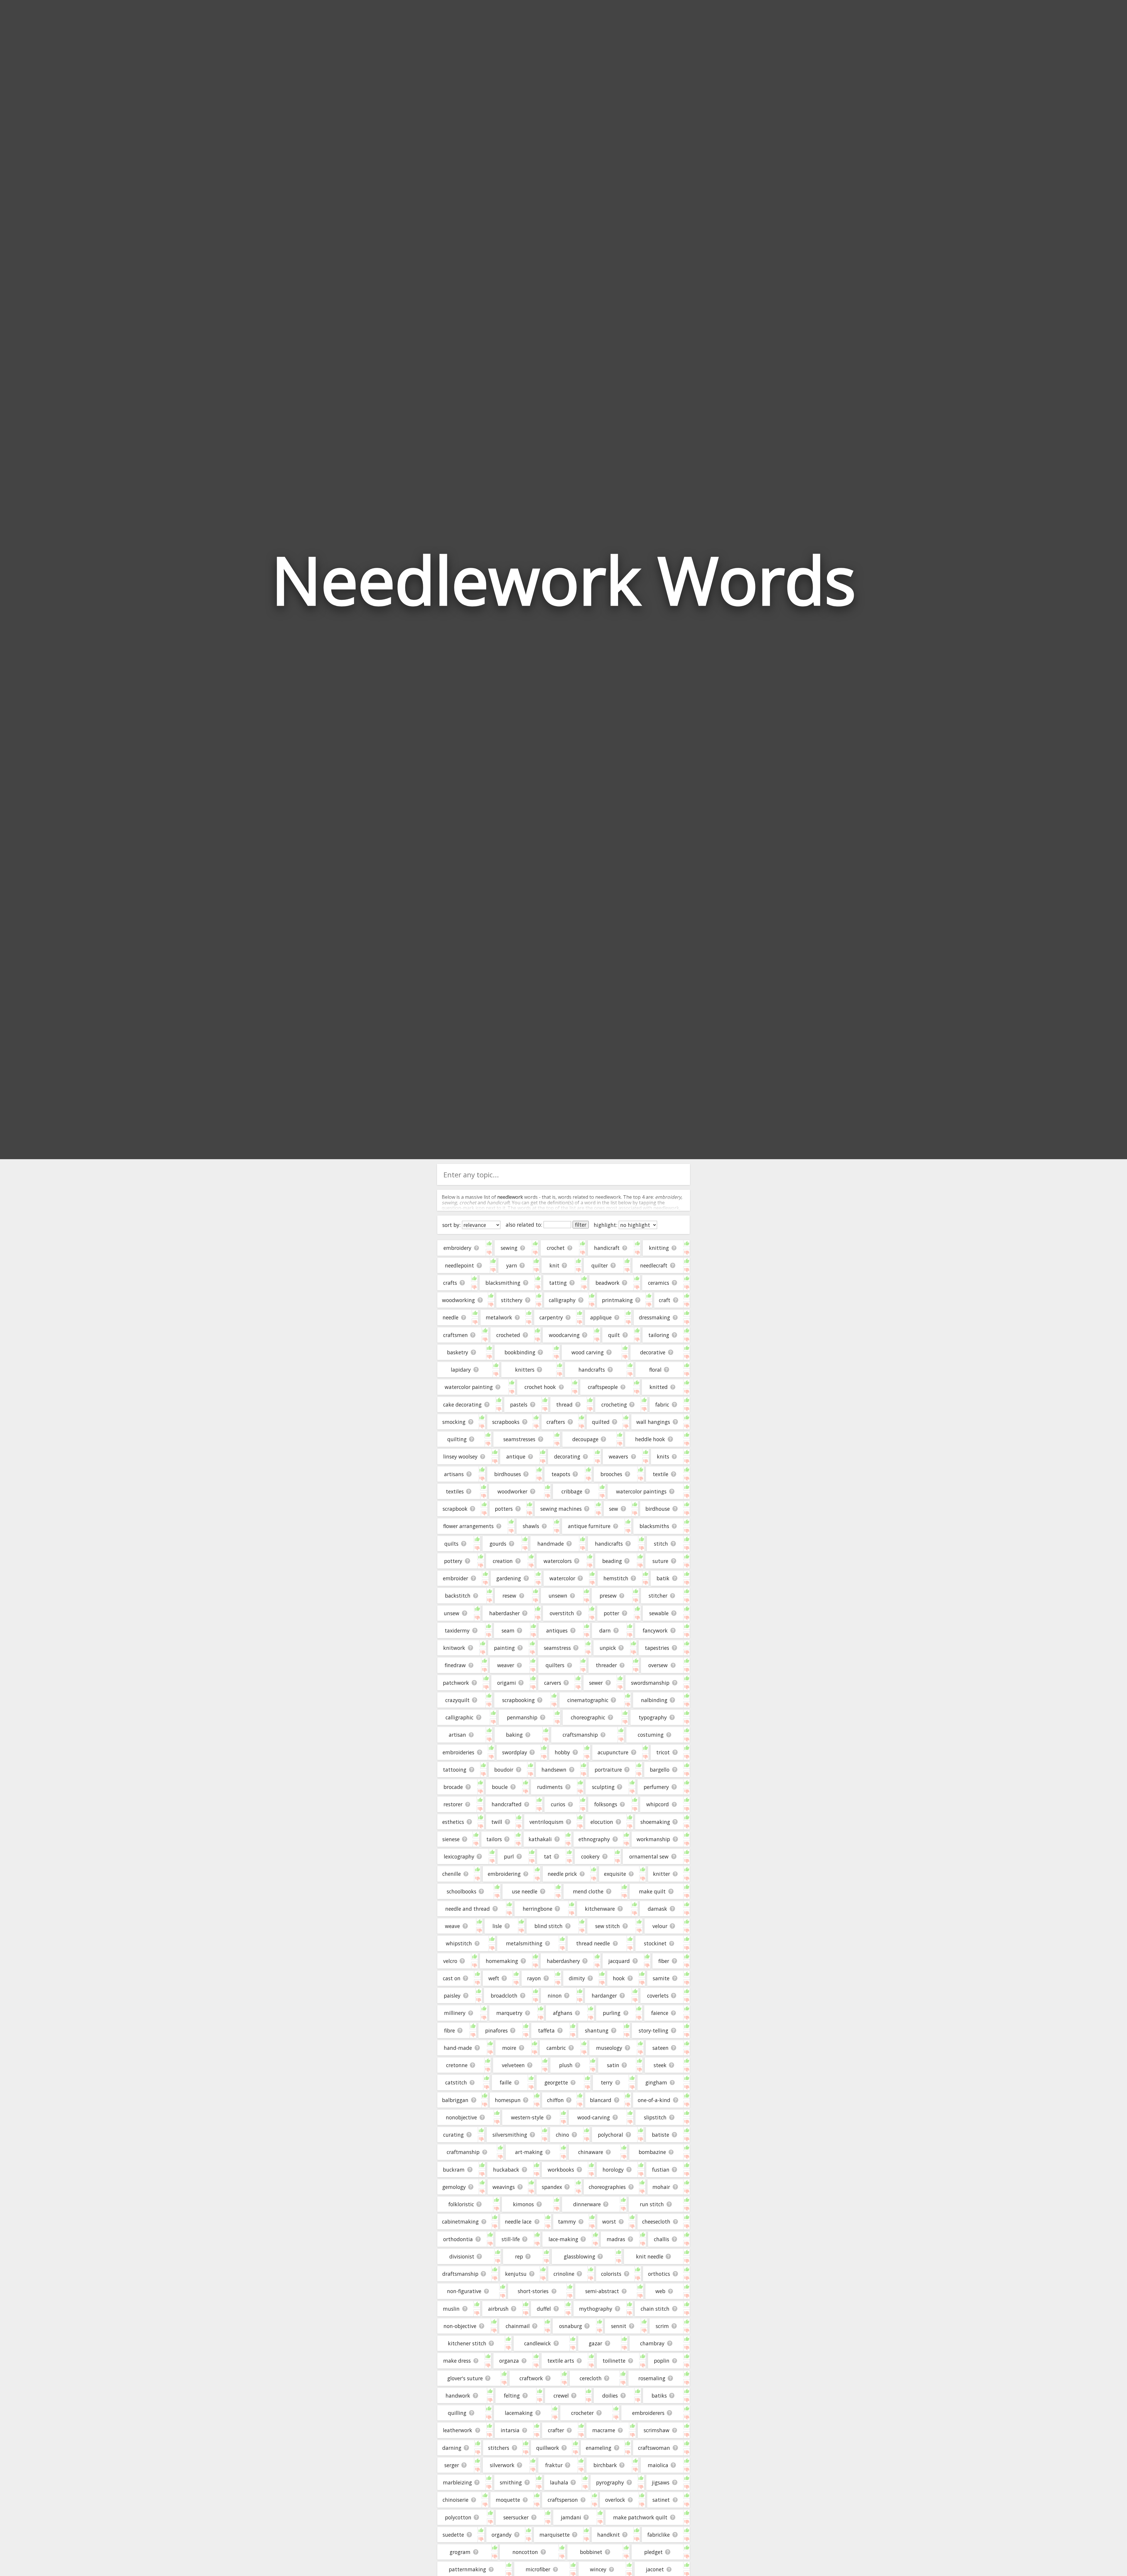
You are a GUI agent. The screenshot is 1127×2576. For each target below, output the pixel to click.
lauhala (559, 2482)
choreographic (588, 1717)
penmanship (522, 1717)
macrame (604, 2430)
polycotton (458, 2517)
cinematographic (588, 1700)
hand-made (458, 2048)
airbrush (498, 2309)
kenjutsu (516, 2274)
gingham (656, 2082)
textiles (455, 1491)
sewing (509, 1248)
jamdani (571, 2517)
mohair (661, 2187)
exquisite (615, 1874)
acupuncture (613, 1752)
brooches (611, 1474)
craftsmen (455, 1335)
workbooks (561, 2170)
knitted (659, 1387)
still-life (511, 2239)
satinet (661, 2500)
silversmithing (510, 2135)
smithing (511, 2482)
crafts (450, 1283)
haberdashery (563, 1961)
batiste (660, 2135)
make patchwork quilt (640, 2517)
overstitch (562, 1613)
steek (660, 2065)
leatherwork (458, 2430)
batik (663, 1578)
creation (503, 1561)
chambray (652, 2343)
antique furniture (589, 1526)
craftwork (531, 2378)
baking (514, 1735)
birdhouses (508, 1474)
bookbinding (520, 1352)
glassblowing (579, 2256)
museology (609, 2048)
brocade (453, 1787)
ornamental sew (649, 1856)
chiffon (555, 2100)
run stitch (652, 2204)
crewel (561, 2396)
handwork (458, 2396)
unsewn (558, 1596)
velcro (450, 1961)
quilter (600, 1265)
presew (608, 1596)
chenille (452, 1874)
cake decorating (462, 1405)
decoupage (585, 1439)
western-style (527, 2117)
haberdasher (505, 1613)
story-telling (653, 2030)
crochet (556, 1248)
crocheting (614, 1405)
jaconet (655, 2569)
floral (655, 1370)
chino (562, 2135)
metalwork (499, 1317)
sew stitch (608, 1926)
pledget (653, 2552)
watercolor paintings (641, 1491)
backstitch (458, 1596)
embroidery (457, 1248)
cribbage (572, 1491)
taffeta (546, 2030)
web (660, 2291)
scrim (662, 2326)
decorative (653, 1352)
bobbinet (591, 2552)
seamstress (557, 1648)
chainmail (518, 2326)
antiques (557, 1630)
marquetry (509, 2013)
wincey (598, 2569)
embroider (455, 1578)
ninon (555, 1996)
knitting (659, 1248)
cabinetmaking (460, 2221)
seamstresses (519, 1439)
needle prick (562, 1874)
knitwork (454, 1648)
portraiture (608, 1770)
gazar (595, 2343)
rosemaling (652, 2378)
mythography (596, 2309)
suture (660, 1561)
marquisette (555, 2535)
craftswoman (654, 2448)
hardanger (604, 1996)
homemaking (502, 1961)
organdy (502, 2535)
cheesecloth (656, 2221)
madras (616, 2239)
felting (512, 2396)
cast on (452, 1978)
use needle (525, 1891)
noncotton (525, 2552)
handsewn (554, 1770)
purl (509, 1856)
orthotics (659, 2274)
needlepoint (459, 1265)
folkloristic (461, 2204)
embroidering (504, 1874)
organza (509, 2361)
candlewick (538, 2343)
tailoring (659, 1335)
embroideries (458, 1752)
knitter (662, 1874)
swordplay (515, 1752)
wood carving (588, 1352)
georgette (556, 2082)
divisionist (462, 2256)
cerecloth (591, 2378)
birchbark (605, 2465)
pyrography (610, 2482)
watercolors (558, 1561)
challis (662, 2239)
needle (451, 1317)
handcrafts (592, 1370)
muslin (451, 2309)
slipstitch (655, 2117)
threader (606, 1665)
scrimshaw (657, 2430)
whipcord (658, 1804)
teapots (561, 1474)
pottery (453, 1561)
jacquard (619, 1961)
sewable (659, 1613)
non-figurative (464, 2291)
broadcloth (504, 1996)
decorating (567, 1456)
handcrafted (507, 1804)
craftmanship (463, 2152)
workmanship (653, 1839)
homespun (508, 2100)
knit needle (650, 2256)
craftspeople (603, 1387)
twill (497, 1822)
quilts (451, 1544)
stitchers (499, 2448)
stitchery (512, 1300)
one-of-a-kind (654, 2100)
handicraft (607, 1248)
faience (660, 2013)
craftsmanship (580, 1735)
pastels (519, 1405)
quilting (457, 1439)
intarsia (510, 2430)
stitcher (658, 1596)
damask (657, 1909)
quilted (601, 1422)
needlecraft (654, 1265)
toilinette (614, 2361)
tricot (663, 1752)
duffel (544, 2309)
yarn (512, 1265)
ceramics (659, 1283)
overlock (615, 2500)
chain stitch (655, 2309)
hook (619, 1978)
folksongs (606, 1804)
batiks (659, 2396)
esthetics (453, 1822)
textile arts (561, 2361)
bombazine (652, 2152)
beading (612, 1561)
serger (452, 2465)
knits (663, 1456)
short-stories (533, 2291)
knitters (525, 1370)
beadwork (608, 1283)
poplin (662, 2361)
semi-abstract (602, 2291)
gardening (509, 1578)
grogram (460, 2552)
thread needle (593, 1943)
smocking (454, 1422)
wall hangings (653, 1422)
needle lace (518, 2221)
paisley (452, 1996)
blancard (601, 2100)
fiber (664, 1961)
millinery (455, 2013)
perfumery (656, 1787)
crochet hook (540, 1387)
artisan (457, 1735)
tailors (494, 1839)
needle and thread (468, 1909)
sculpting (603, 1787)
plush (566, 2065)
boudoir (504, 1770)
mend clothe (588, 1891)
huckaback (506, 2170)
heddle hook (650, 1439)
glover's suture (465, 2378)
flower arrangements (468, 1526)
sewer (596, 1683)
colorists (611, 2274)
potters (504, 1509)
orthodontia (458, 2239)
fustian (661, 2170)
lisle (497, 1926)
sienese (451, 1839)
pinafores (496, 2030)
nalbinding (654, 1700)
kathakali (540, 1839)
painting (504, 1648)
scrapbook (455, 1509)
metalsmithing (524, 1943)
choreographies (607, 2187)
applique (601, 1317)
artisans (454, 1474)
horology (613, 2170)
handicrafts (609, 1544)
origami (507, 1683)
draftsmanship (460, 2274)
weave (452, 1926)
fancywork (655, 1630)
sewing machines (561, 1509)
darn (605, 1630)
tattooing (455, 1770)
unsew (452, 1613)
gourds (498, 1544)
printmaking (617, 1300)
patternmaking (467, 2569)
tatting (558, 1283)
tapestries (657, 1648)
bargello (660, 1770)
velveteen (513, 2065)
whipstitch (459, 1943)
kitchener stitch (467, 2343)
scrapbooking (518, 1700)
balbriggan (455, 2100)
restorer (453, 1804)
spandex (552, 2187)
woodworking (458, 1300)
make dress (457, 2361)
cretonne (457, 2065)
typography (653, 1717)
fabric (662, 1405)
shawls (531, 1526)
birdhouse (658, 1509)
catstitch (456, 2082)
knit (554, 1265)
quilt (614, 1335)
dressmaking (654, 1317)
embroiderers (648, 2413)
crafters (556, 1422)
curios (558, 1804)
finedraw (455, 1665)
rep (519, 2256)
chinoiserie (455, 2500)
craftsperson (563, 2500)
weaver (506, 1665)
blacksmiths (654, 1526)
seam (508, 1630)
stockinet (655, 1943)
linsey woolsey (460, 1456)
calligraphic (459, 1717)
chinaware (591, 2152)
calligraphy (562, 1300)
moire (509, 2048)
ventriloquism (546, 1822)
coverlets (658, 1996)
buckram (454, 2170)
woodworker (512, 1491)
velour (660, 1926)
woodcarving (564, 1335)
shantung (597, 2030)
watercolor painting (469, 1387)
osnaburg (571, 2326)
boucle (500, 1787)
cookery (590, 1856)
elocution (602, 1822)
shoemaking (655, 1822)
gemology (454, 2187)
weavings (504, 2187)
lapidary (461, 1370)
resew (509, 1596)
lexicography (459, 1856)
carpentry (551, 1317)
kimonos (523, 2204)
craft (665, 1300)
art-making (529, 2152)
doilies (610, 2396)
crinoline (564, 2274)
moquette (508, 2500)
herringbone (538, 1909)
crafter (556, 2430)
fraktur (554, 2465)
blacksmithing (503, 1283)
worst (609, 2221)
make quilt (652, 1891)
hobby (562, 1752)
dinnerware (587, 2204)
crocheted (508, 1335)
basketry (458, 1352)
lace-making (563, 2239)
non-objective (460, 2326)
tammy (567, 2221)
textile (660, 1474)
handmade (551, 1544)
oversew (658, 1665)
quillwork (548, 2448)
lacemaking (519, 2413)
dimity (577, 1978)
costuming (651, 1735)
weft (494, 1978)
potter (611, 1613)
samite (661, 1978)
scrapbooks (506, 1422)
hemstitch (616, 1578)
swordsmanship (650, 1683)
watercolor (562, 1578)
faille (506, 2082)
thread (564, 1405)
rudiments (550, 1787)
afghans (563, 2013)
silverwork (502, 2465)
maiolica (658, 2465)
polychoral (610, 2135)
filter (581, 1225)
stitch (661, 1544)
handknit (609, 2535)
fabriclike (659, 2535)
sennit (619, 2326)
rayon (534, 1978)
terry (607, 2082)
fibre (449, 2030)
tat (548, 1856)
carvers (553, 1683)
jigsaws (661, 2482)
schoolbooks (462, 1891)
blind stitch (549, 1926)
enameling (599, 2448)
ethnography (594, 1839)
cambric (556, 2048)
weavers (618, 1456)
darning (452, 2448)
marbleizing (457, 2482)
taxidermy (457, 1630)
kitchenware (600, 1909)
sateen (660, 2048)
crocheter (582, 2413)
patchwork (456, 1683)
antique (516, 1456)
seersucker (516, 2517)
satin (613, 2065)
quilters (555, 1665)
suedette (453, 2535)
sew (614, 1509)
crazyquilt (457, 1700)
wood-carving (594, 2117)
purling (612, 2013)
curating (453, 2135)
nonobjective (461, 2117)
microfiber (538, 2569)
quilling (457, 2413)
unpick (608, 1648)
